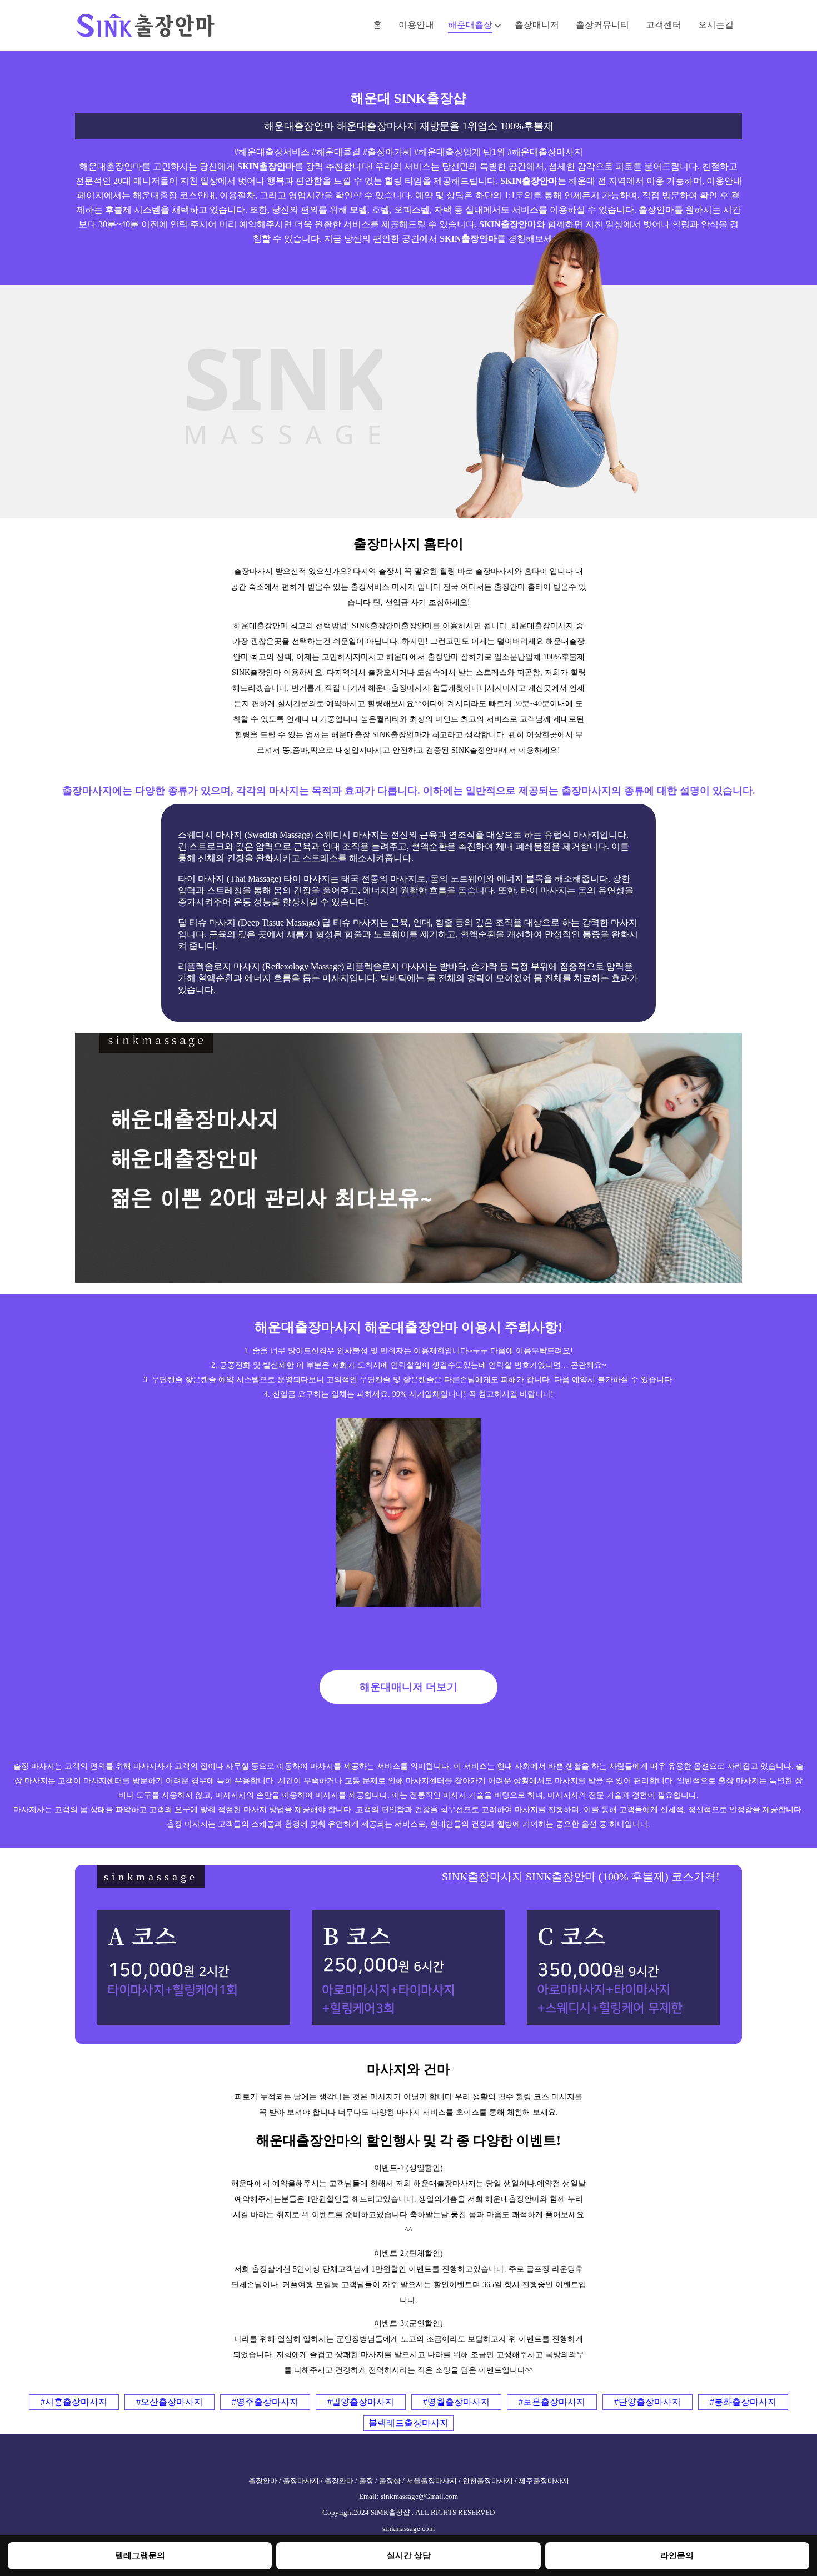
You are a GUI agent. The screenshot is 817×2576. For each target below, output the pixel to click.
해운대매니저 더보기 (409, 1687)
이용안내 (416, 25)
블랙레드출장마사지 (409, 2423)
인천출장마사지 (488, 2481)
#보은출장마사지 (552, 2402)
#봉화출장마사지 (743, 2402)
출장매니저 (537, 25)
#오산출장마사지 (170, 2402)
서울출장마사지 (432, 2481)
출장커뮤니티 (602, 25)
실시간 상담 (409, 2555)
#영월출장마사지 (456, 2402)
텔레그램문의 (140, 2555)
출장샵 (390, 2481)
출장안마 (263, 2481)
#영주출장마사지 (265, 2402)
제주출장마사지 (544, 2481)
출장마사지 (301, 2481)
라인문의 (677, 2555)
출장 (366, 2481)
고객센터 (664, 25)
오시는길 (716, 25)
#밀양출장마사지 (361, 2402)
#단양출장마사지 (647, 2402)
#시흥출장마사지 (74, 2402)
